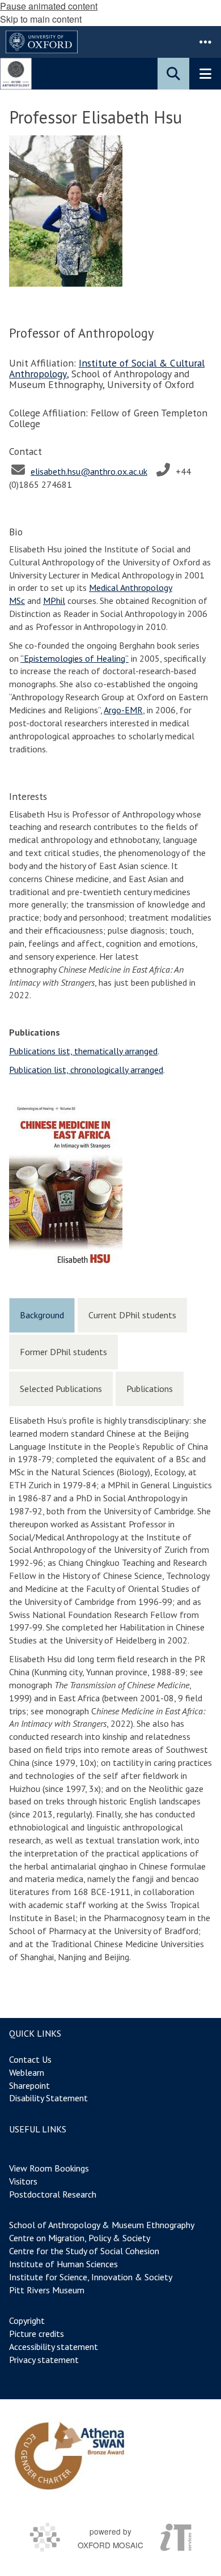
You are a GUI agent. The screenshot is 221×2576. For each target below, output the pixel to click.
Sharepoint (29, 2085)
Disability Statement (48, 2098)
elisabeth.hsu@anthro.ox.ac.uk (89, 471)
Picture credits (37, 2334)
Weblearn (27, 2072)
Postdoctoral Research (53, 2194)
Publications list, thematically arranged (83, 1051)
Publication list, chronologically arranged (86, 1070)
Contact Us (30, 2059)
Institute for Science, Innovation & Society (91, 2277)
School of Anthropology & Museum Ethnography (102, 2225)
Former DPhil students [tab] (63, 1352)
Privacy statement (44, 2360)
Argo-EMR (123, 710)
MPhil (54, 601)
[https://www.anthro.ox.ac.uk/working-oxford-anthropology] (69, 2456)
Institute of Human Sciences (63, 2264)
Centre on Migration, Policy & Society (79, 2238)
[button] (205, 42)
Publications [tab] (150, 1389)
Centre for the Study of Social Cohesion (84, 2251)
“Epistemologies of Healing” (75, 658)
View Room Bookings (49, 2168)
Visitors (23, 2181)
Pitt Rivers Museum (47, 2290)
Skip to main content (41, 19)
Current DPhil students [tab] (132, 1315)
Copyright (27, 2320)
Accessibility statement (54, 2347)
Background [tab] (42, 1315)
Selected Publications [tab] (61, 1389)
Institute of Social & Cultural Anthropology (107, 368)
